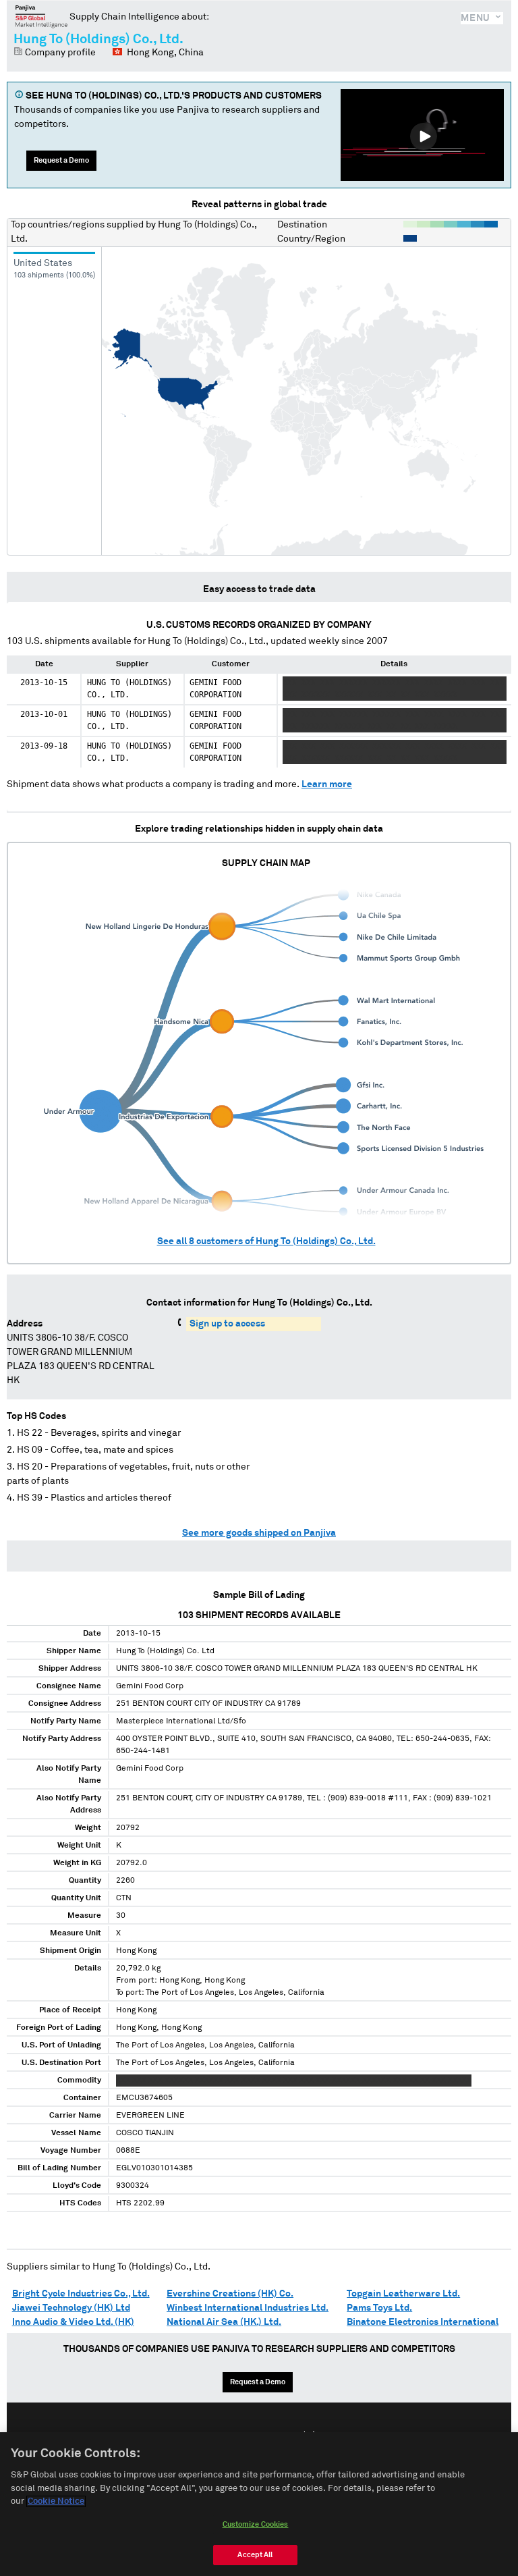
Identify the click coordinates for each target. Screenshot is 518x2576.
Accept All (255, 2555)
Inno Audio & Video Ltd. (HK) (73, 2322)
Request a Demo (61, 160)
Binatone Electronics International (423, 2322)
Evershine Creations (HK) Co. (230, 2294)
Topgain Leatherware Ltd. (403, 2294)
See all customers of (266, 1241)
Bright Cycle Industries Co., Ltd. (81, 2294)
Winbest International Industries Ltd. (248, 2308)
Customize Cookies (256, 2524)
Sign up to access (227, 1324)
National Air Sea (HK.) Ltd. (224, 2322)
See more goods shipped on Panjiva (259, 1533)
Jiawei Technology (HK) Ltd (71, 2308)
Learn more (327, 784)
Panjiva (41, 16)
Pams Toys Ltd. (379, 2308)
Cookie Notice (56, 2501)
